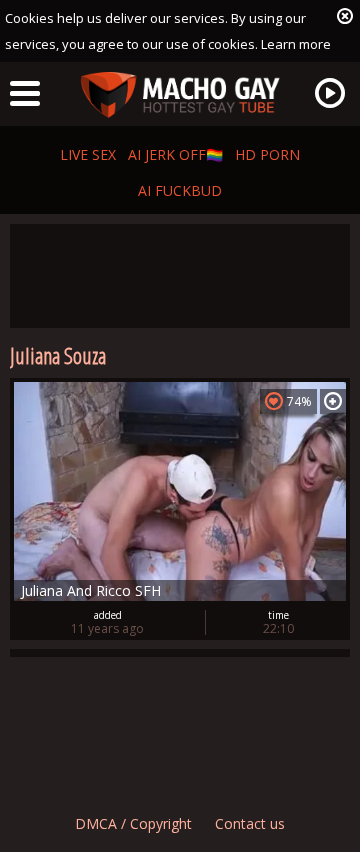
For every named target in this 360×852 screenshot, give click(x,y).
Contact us (250, 823)
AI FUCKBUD (180, 190)
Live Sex (88, 154)
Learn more (296, 44)
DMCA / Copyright (133, 823)
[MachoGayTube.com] (180, 95)
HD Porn (267, 154)
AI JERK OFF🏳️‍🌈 (175, 154)
